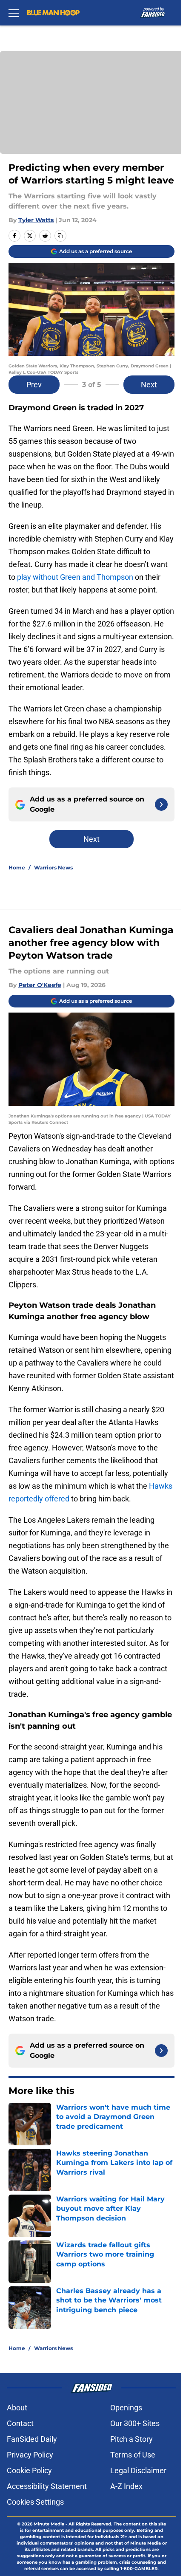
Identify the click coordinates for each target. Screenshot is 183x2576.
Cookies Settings (35, 2502)
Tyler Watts (36, 220)
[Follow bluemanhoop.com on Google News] (161, 804)
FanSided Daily (32, 2439)
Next (149, 385)
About (17, 2408)
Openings (126, 2408)
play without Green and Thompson (75, 577)
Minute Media (49, 2524)
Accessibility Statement (47, 2486)
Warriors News (53, 868)
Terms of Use (133, 2455)
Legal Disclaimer (138, 2470)
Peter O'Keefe (40, 985)
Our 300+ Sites (135, 2423)
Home (17, 868)
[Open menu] (14, 13)
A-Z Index (126, 2486)
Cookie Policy (29, 2470)
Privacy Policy (30, 2455)
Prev (34, 385)
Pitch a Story (132, 2439)
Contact (20, 2423)
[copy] (60, 236)
